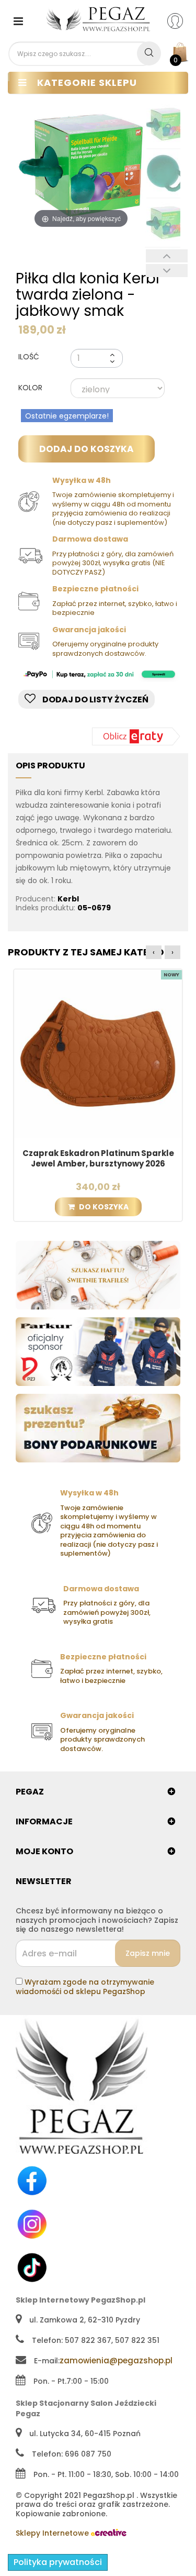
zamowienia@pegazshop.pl (116, 2360)
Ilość (29, 357)
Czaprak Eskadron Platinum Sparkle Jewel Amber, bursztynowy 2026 (98, 1159)
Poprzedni (167, 256)
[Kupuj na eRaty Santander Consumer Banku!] (136, 736)
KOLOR (31, 388)
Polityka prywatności (58, 2562)
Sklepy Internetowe (53, 2533)
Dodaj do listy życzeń (95, 700)
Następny (167, 271)
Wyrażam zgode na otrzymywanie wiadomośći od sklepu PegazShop (85, 1987)
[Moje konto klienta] (182, 20)
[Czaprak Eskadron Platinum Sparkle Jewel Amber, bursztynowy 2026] (98, 1053)
